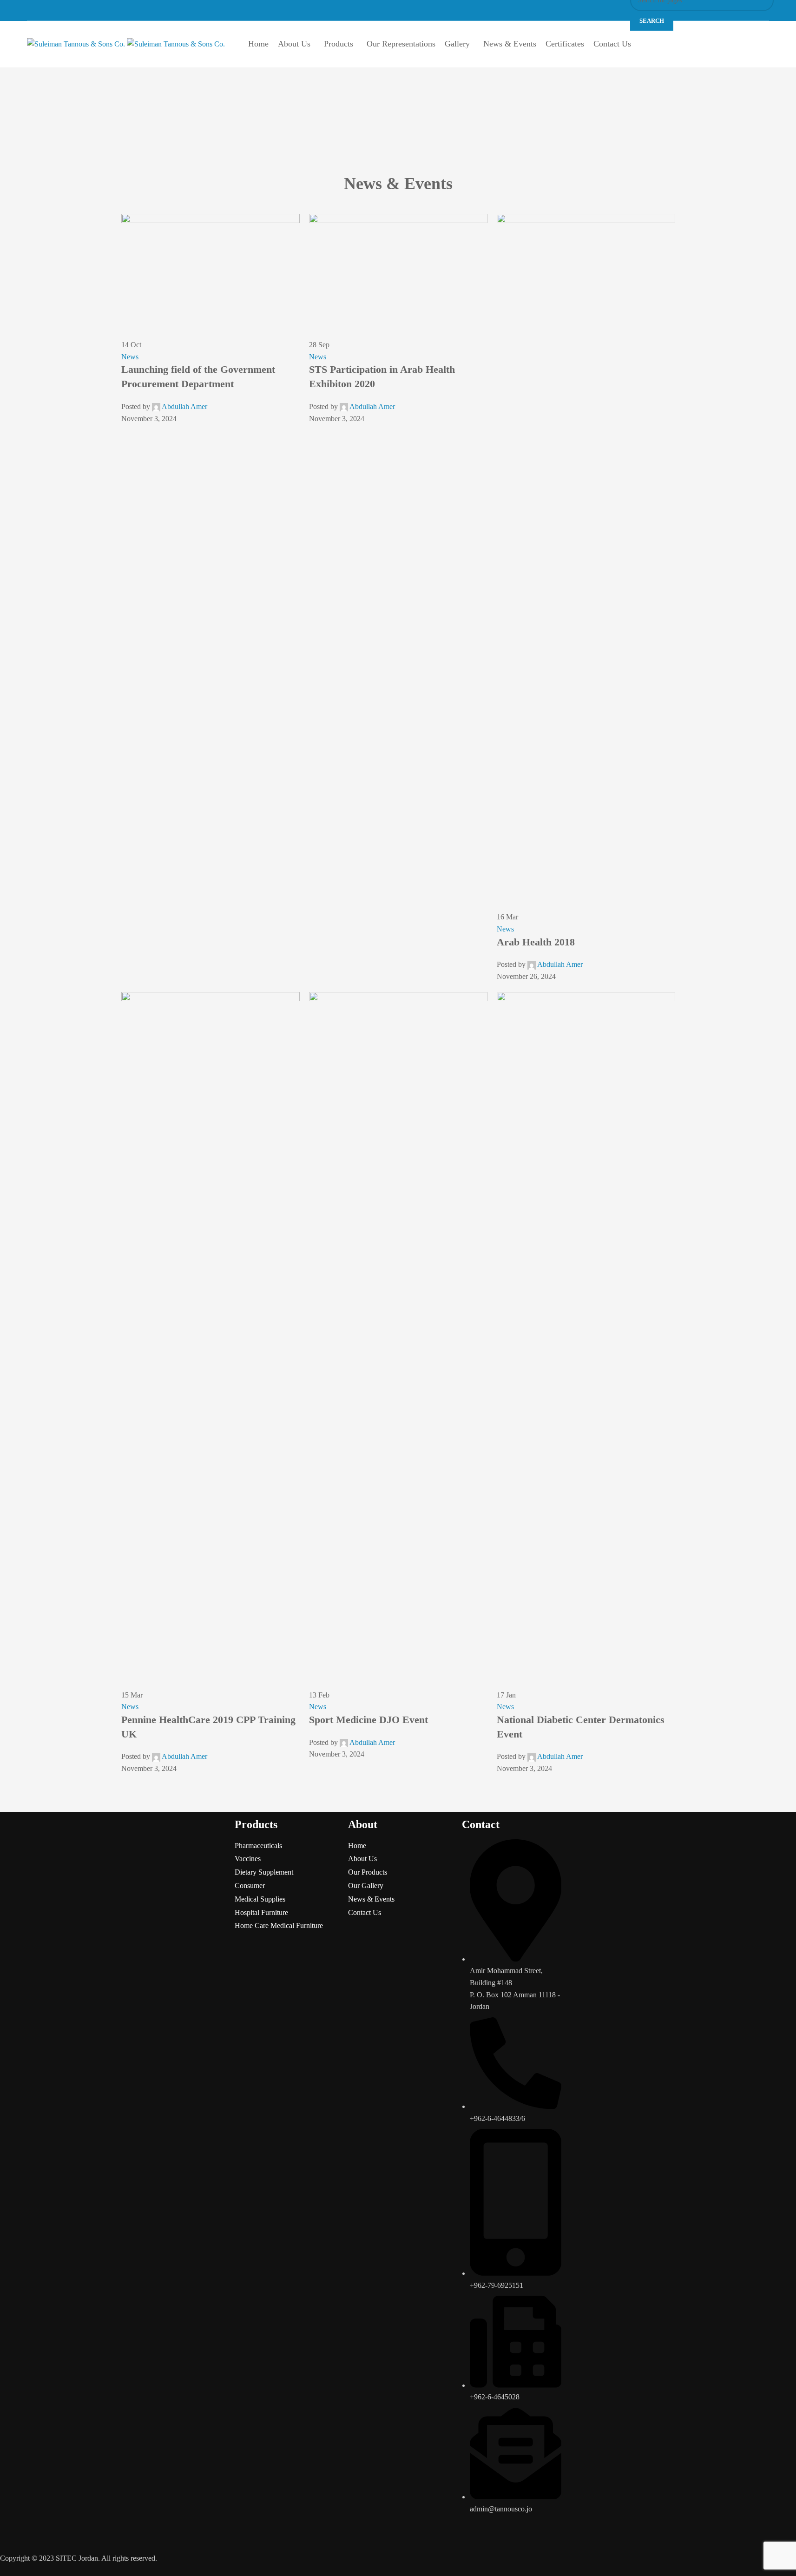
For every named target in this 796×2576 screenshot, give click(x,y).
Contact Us (365, 1912)
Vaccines (248, 1859)
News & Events (371, 1899)
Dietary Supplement (264, 1872)
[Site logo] (77, 43)
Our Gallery (366, 1886)
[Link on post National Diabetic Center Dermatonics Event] (398, 994)
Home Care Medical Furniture (279, 1925)
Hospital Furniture (261, 1912)
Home (357, 1846)
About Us (362, 1859)
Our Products (368, 1872)
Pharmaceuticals (258, 1846)
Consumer (250, 1886)
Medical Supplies (260, 1899)
